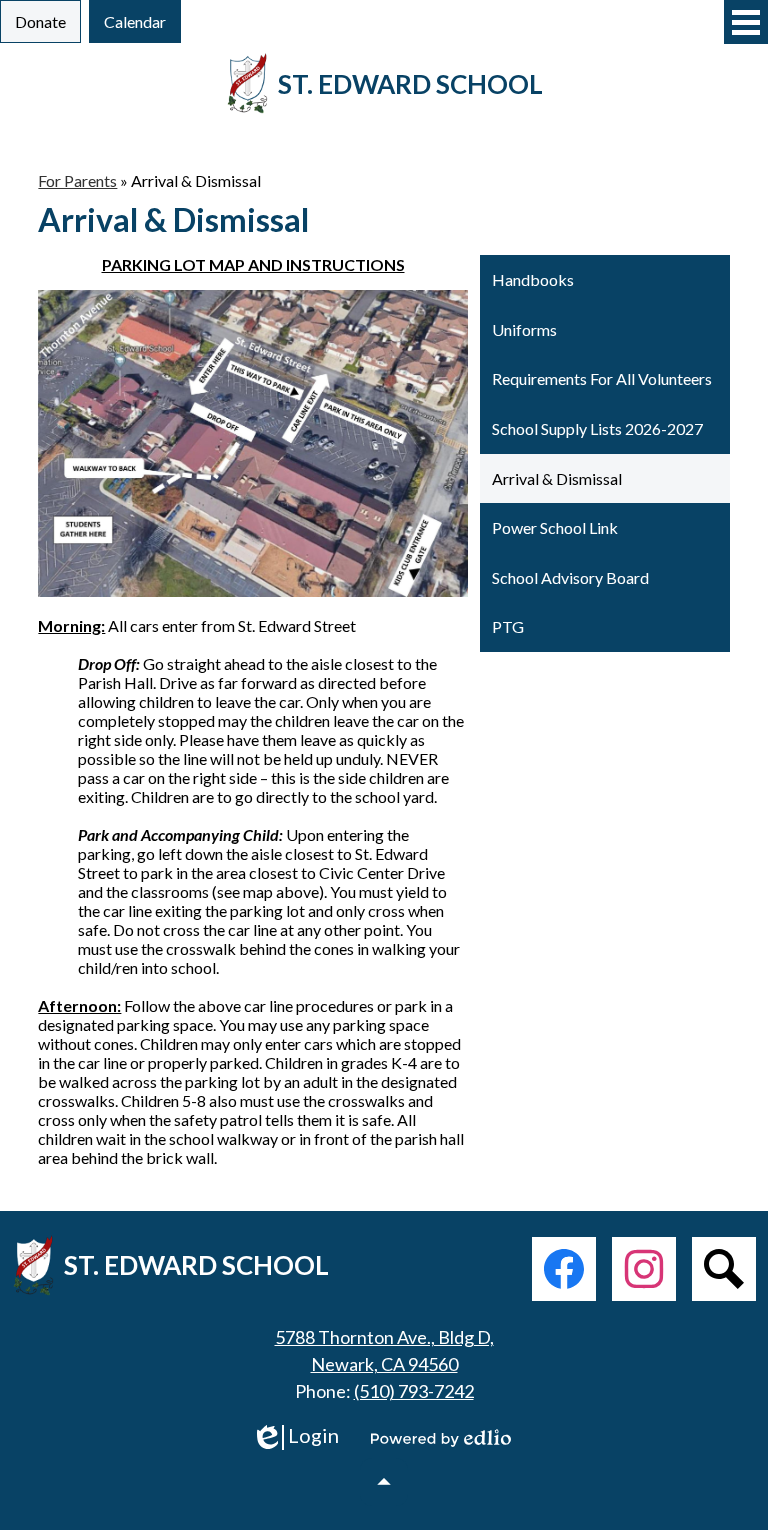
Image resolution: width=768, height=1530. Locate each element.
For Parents (77, 180)
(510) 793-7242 (414, 1391)
